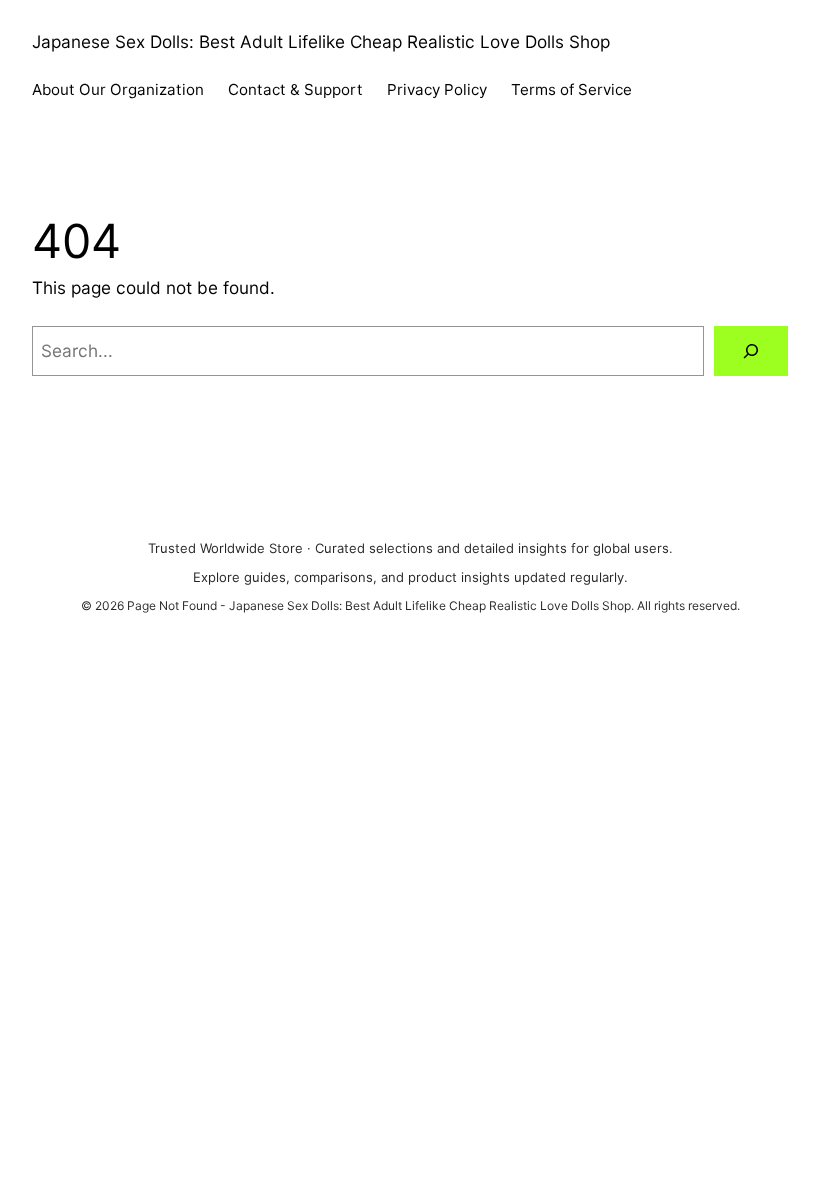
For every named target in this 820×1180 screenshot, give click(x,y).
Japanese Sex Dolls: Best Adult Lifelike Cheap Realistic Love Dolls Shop (321, 41)
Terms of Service (571, 89)
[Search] (751, 351)
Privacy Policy (437, 89)
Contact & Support (295, 89)
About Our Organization (118, 89)
